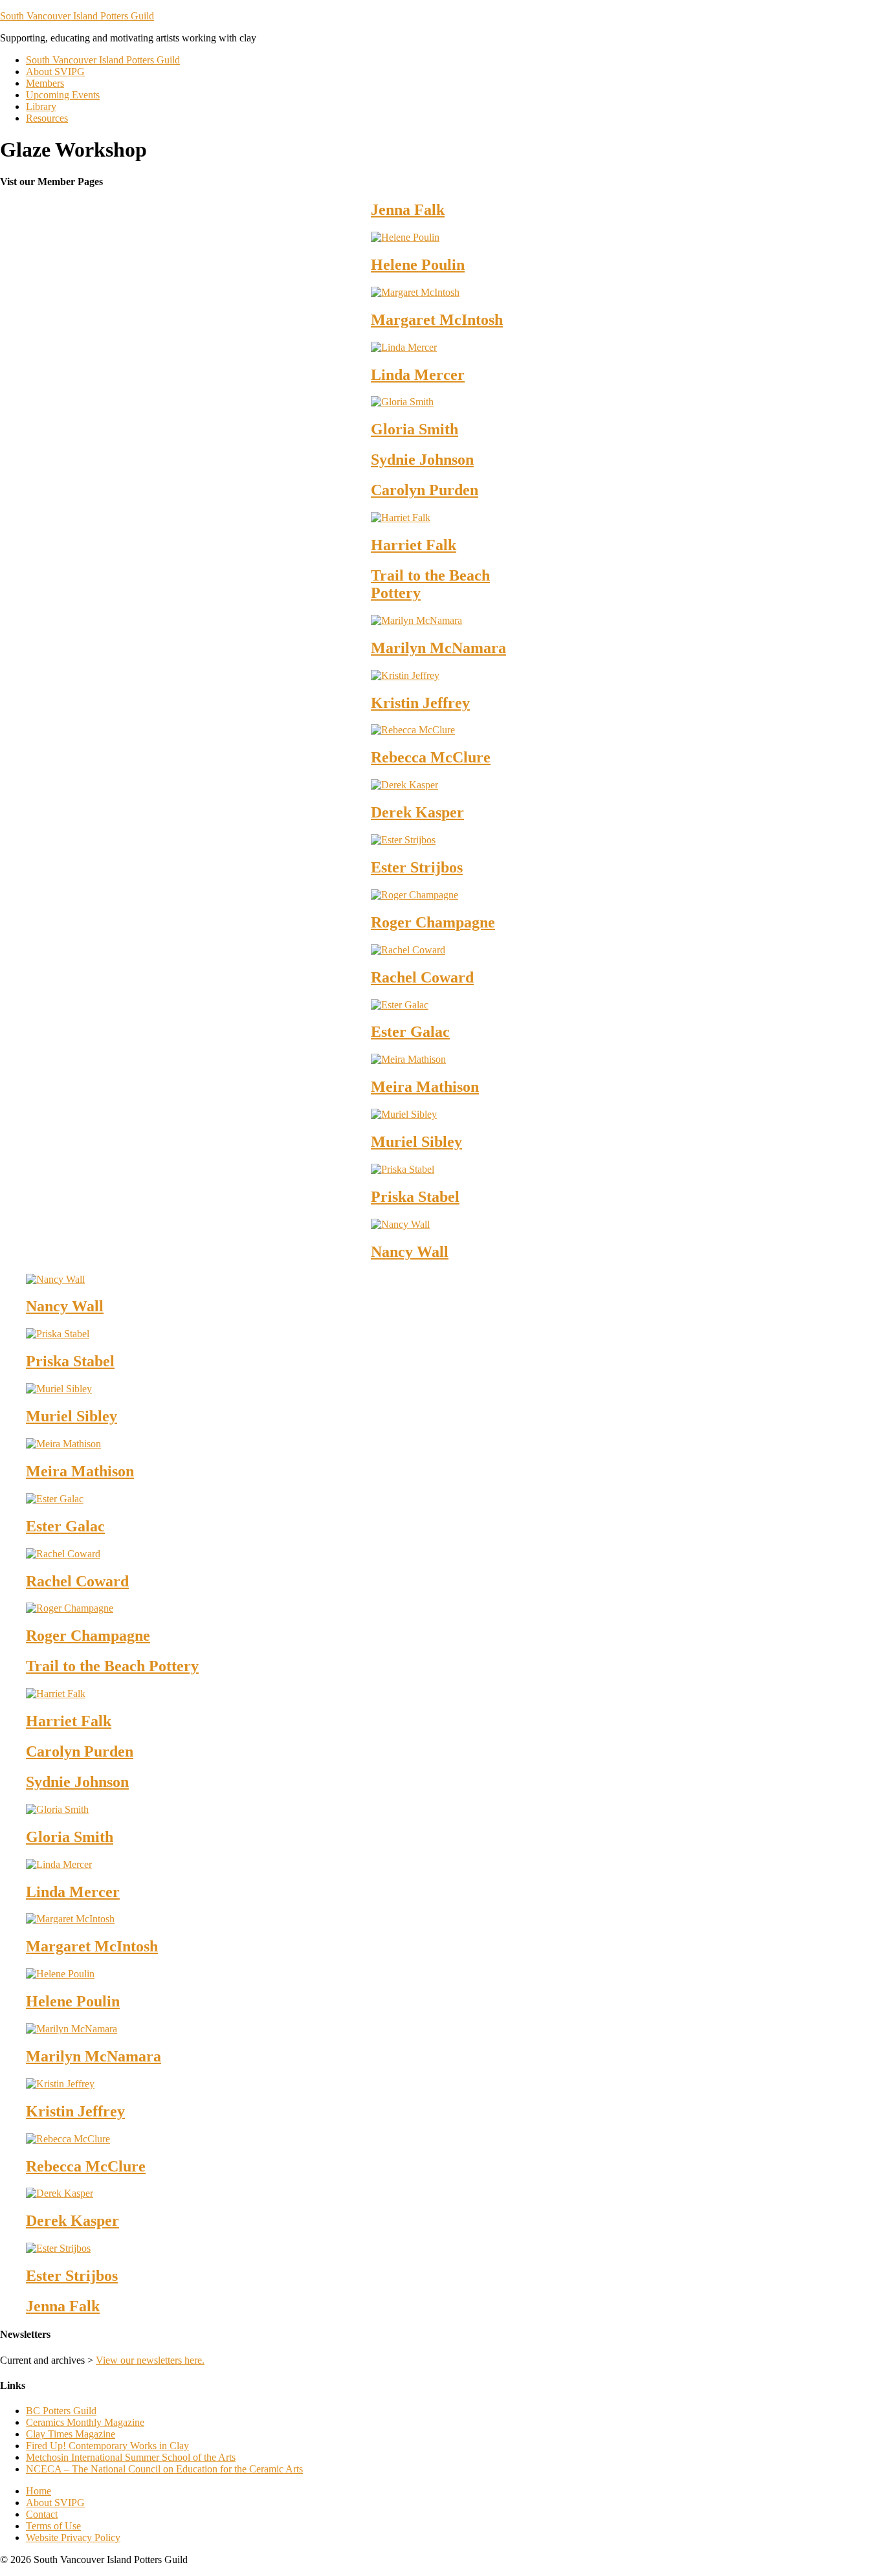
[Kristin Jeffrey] (405, 675)
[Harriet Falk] (401, 517)
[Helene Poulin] (405, 237)
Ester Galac (410, 1032)
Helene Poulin (418, 265)
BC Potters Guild (61, 2411)
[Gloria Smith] (402, 402)
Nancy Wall (410, 1252)
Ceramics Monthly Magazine (85, 2422)
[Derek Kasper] (404, 785)
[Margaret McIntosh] (415, 292)
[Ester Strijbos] (403, 840)
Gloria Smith (414, 429)
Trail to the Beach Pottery (112, 1666)
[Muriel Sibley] (404, 1114)
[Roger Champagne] (414, 895)
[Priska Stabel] (403, 1169)
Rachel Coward (422, 977)
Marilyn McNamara (438, 648)
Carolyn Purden (425, 490)
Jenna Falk (408, 210)
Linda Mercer (418, 375)
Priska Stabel (415, 1197)
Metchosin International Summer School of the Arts (131, 2457)
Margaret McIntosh (437, 320)
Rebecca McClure (431, 757)
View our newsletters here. (150, 2360)
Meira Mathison (425, 1087)
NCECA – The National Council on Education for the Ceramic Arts (164, 2469)
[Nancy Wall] (400, 1224)
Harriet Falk (414, 545)
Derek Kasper (417, 812)
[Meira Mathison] (408, 1059)
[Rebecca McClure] (413, 730)
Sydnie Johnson (422, 460)
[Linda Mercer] (404, 347)
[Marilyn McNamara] (416, 620)
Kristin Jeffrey (420, 703)
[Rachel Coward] (408, 950)
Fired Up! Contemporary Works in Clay (107, 2446)
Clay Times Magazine (71, 2434)
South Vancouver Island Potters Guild (77, 16)
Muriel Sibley (416, 1142)
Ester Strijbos (417, 867)
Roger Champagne (433, 922)
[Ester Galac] (400, 1005)
